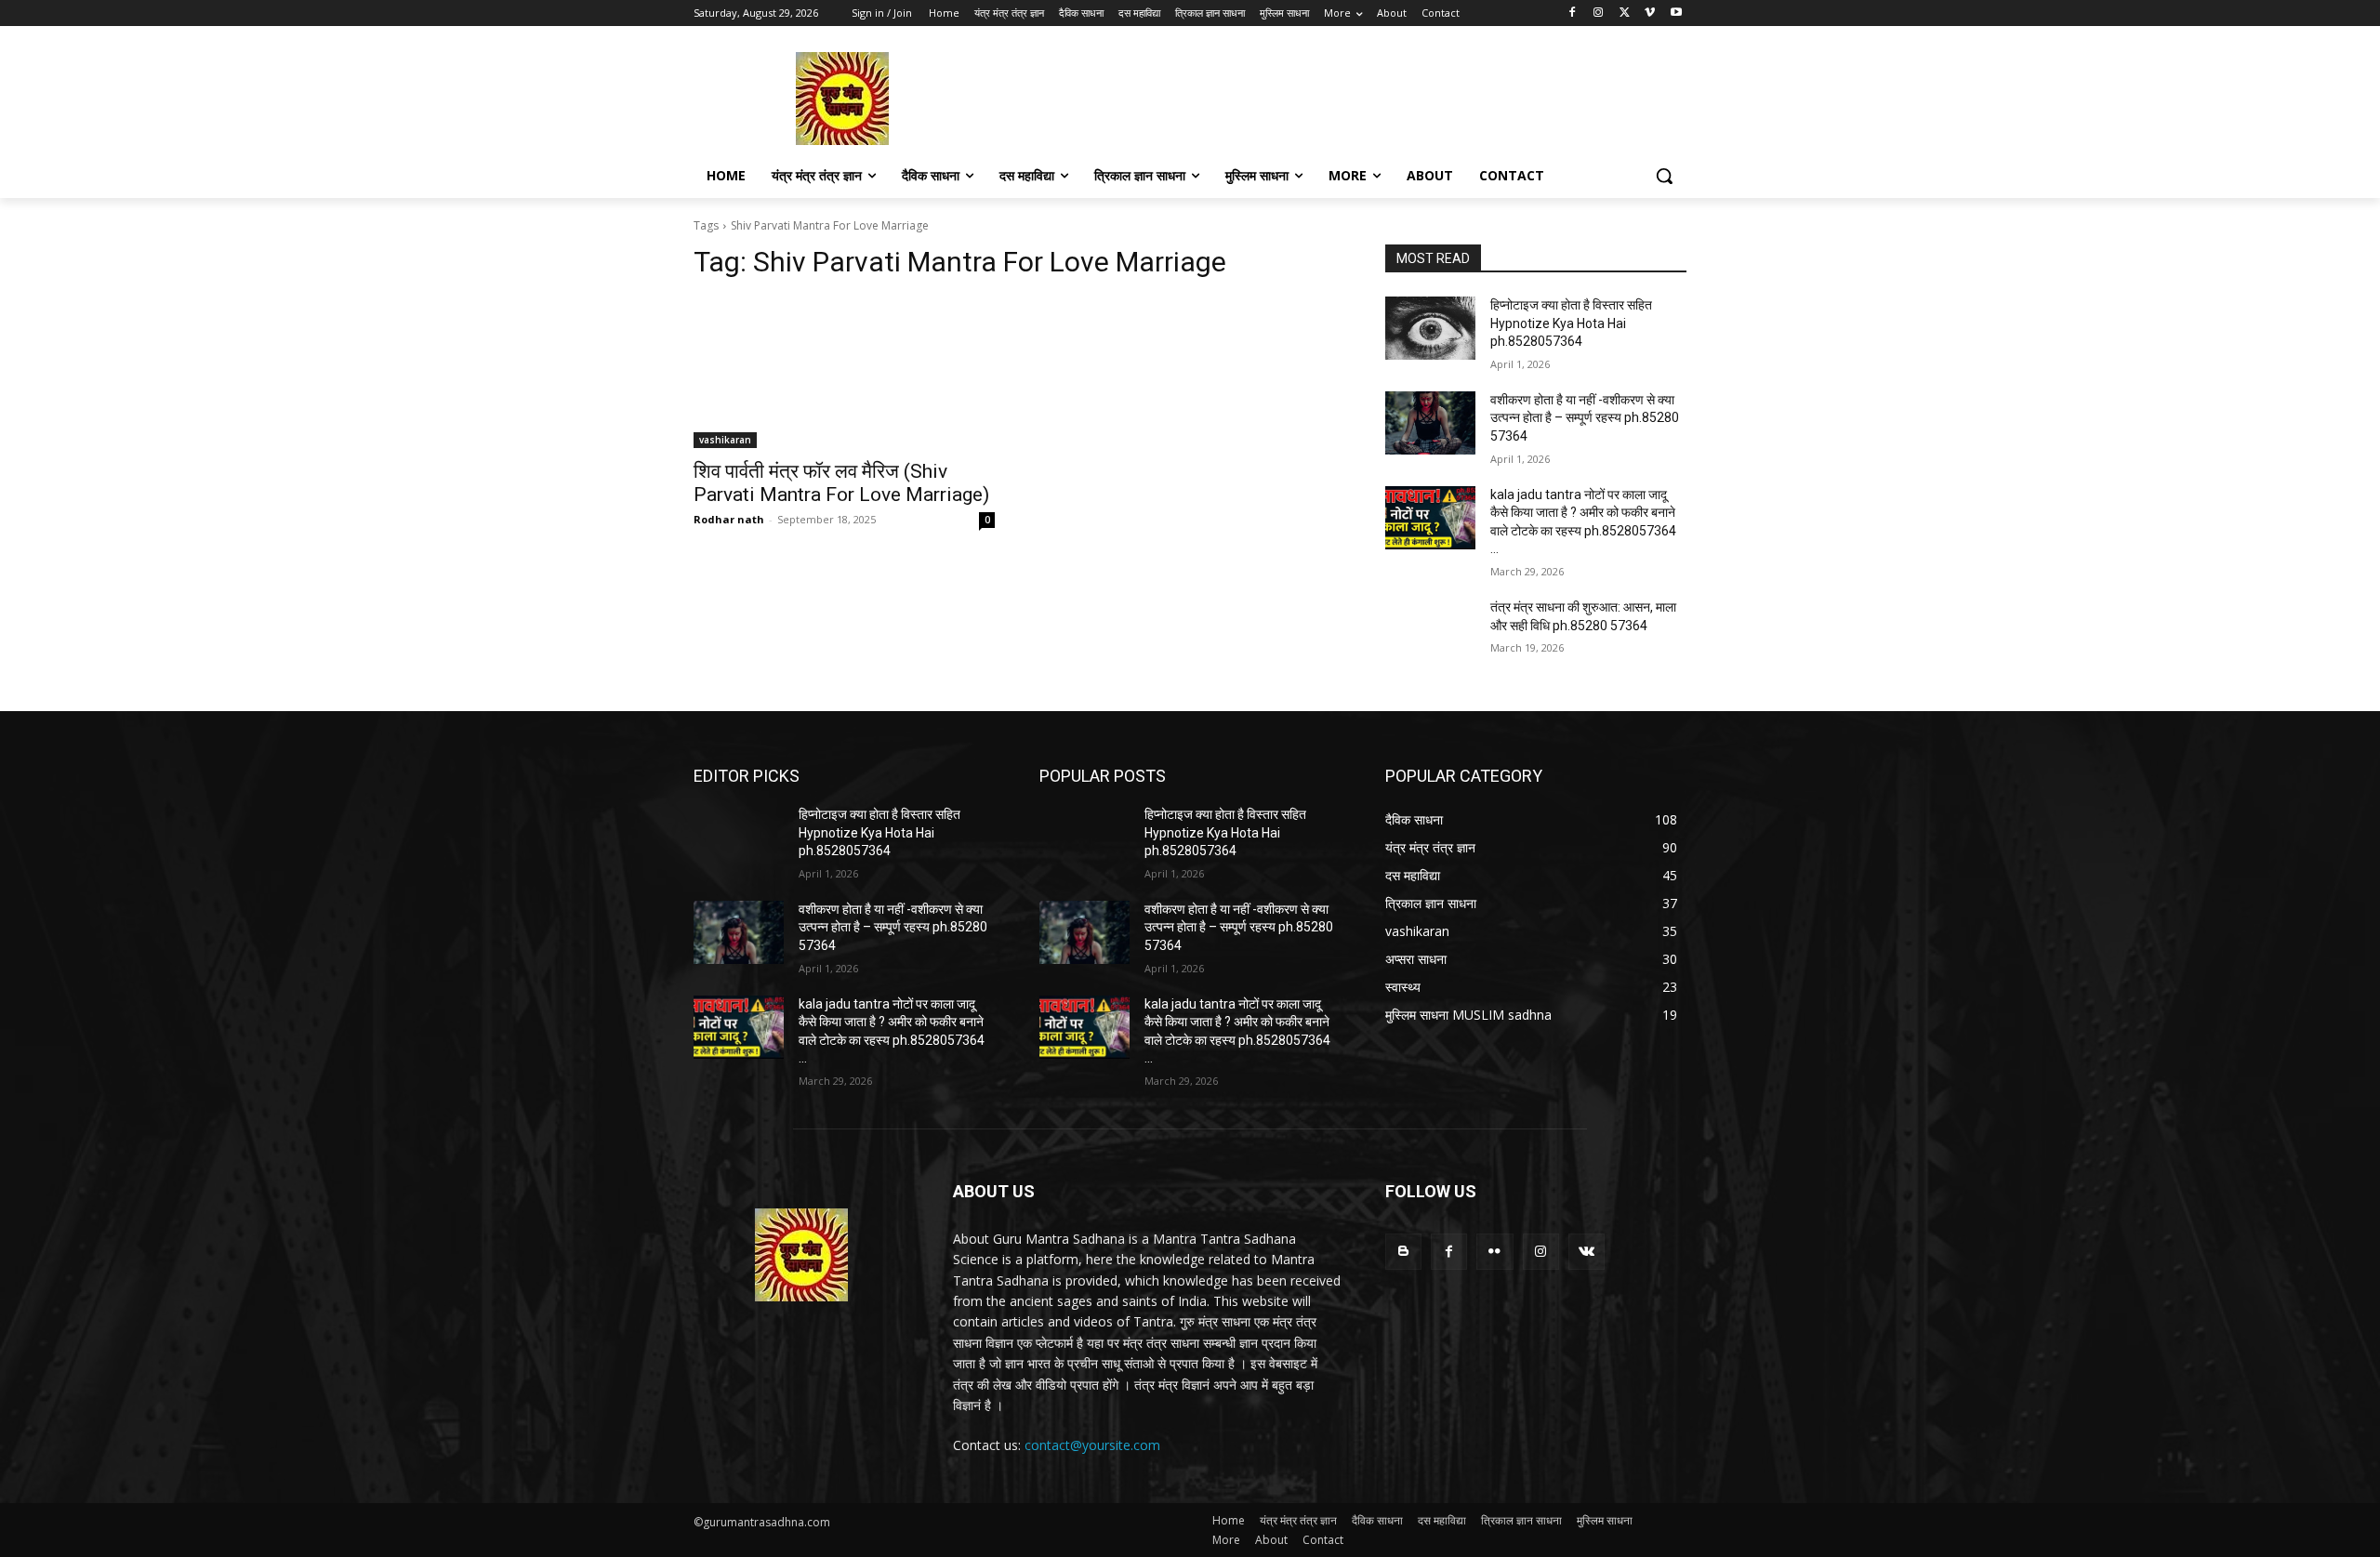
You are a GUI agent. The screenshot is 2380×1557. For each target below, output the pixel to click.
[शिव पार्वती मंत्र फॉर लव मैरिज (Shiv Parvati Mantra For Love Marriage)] (844, 373)
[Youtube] (1676, 13)
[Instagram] (1599, 13)
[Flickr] (1494, 1252)
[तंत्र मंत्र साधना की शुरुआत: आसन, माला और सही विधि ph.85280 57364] (1430, 630)
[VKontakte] (1587, 1252)
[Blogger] (1403, 1252)
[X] (1625, 13)
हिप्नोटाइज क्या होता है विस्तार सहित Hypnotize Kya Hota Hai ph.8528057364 (1571, 323)
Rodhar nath (729, 519)
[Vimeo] (1650, 13)
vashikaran (725, 440)
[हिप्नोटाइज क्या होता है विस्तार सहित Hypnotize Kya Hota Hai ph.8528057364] (1430, 328)
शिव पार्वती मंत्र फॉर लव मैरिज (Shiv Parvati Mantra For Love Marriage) (841, 483)
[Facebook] (1573, 13)
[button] (1664, 176)
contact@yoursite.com (1092, 1445)
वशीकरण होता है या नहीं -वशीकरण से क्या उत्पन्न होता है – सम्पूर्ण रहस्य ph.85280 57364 (1585, 418)
